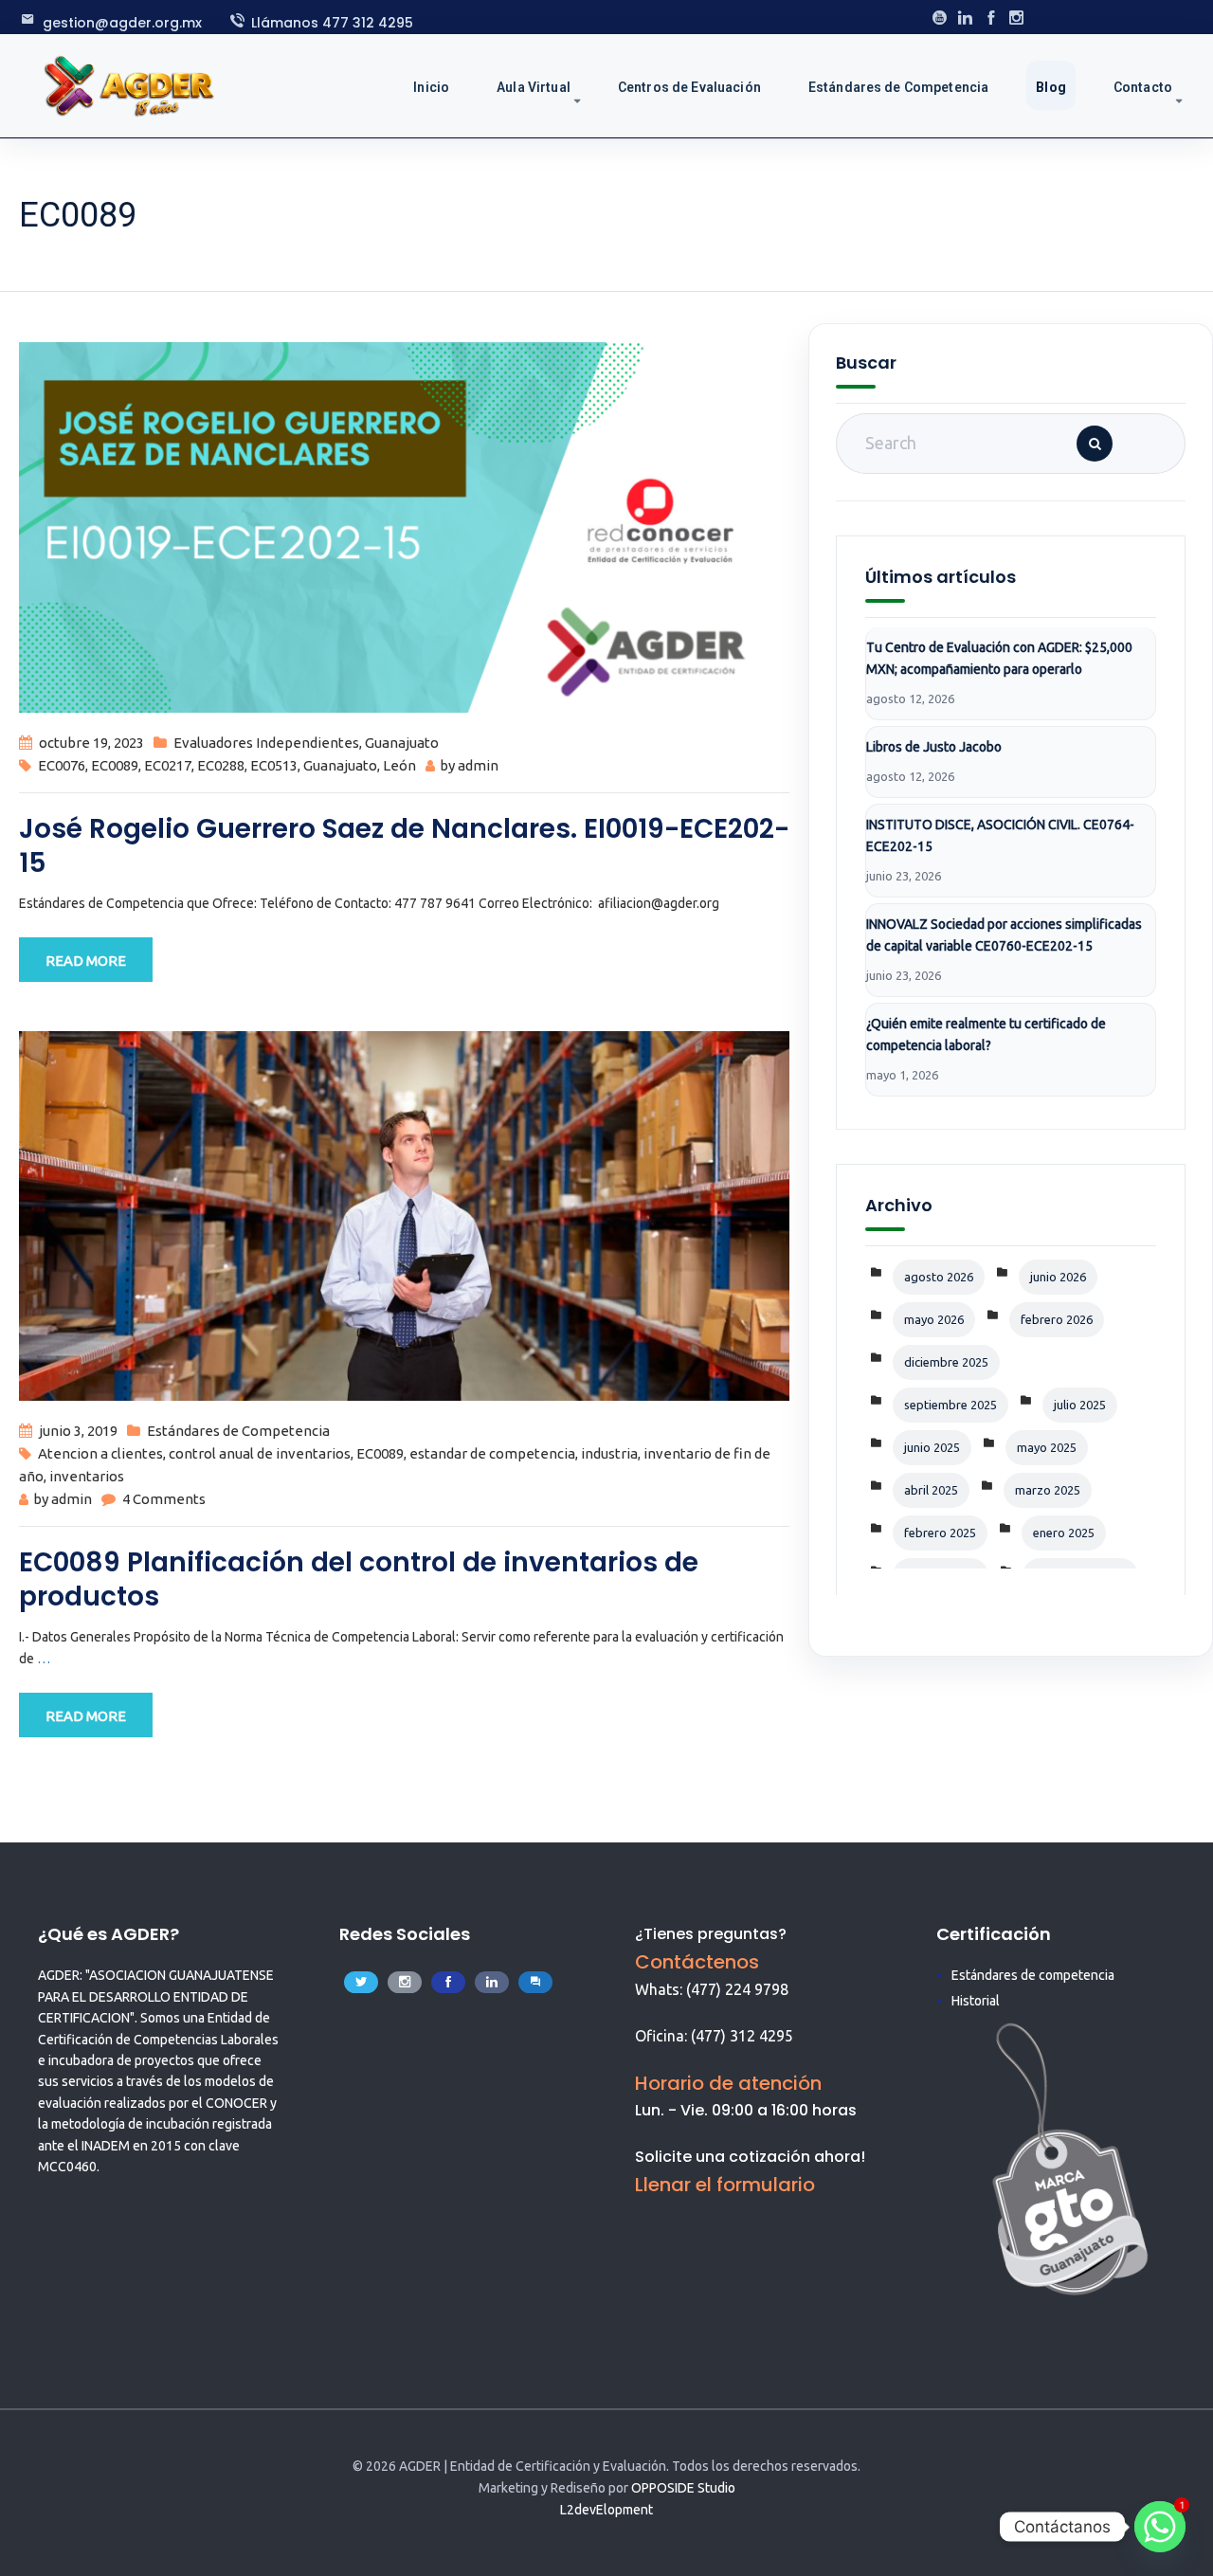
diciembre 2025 (946, 1362)
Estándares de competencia (1033, 1975)
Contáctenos (697, 1962)
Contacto (1143, 87)
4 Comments (164, 1499)
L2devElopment (606, 2510)
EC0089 (115, 765)
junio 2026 (1058, 1277)
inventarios (87, 1476)
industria (609, 1453)
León (399, 765)
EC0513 (274, 765)
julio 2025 (1080, 1405)
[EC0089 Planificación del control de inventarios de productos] (404, 1215)
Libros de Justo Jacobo (934, 747)
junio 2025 (932, 1447)
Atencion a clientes (100, 1453)
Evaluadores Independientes (266, 743)
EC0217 (168, 765)
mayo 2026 (934, 1319)
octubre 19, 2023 (91, 743)
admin (478, 765)
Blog (1051, 87)
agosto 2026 (939, 1277)
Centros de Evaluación (689, 87)
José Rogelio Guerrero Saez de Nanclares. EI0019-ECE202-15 (404, 846)
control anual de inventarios (260, 1453)
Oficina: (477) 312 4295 (714, 2036)
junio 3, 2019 (78, 1431)
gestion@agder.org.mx (122, 23)
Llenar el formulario (725, 2185)
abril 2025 (931, 1490)
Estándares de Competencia (899, 87)
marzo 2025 (1048, 1490)
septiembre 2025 (950, 1405)
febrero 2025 (940, 1533)
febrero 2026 (1057, 1319)
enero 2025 (1064, 1533)
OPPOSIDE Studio (683, 2488)
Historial (976, 2001)
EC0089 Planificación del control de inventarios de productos (359, 1579)
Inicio (431, 87)
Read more (86, 961)
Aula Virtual (534, 87)
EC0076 (62, 765)
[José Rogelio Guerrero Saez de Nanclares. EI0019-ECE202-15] (404, 526)
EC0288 (221, 765)
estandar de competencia (492, 1453)
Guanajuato (402, 743)
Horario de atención (728, 2083)
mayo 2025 (1047, 1447)
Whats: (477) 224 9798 (712, 1989)
